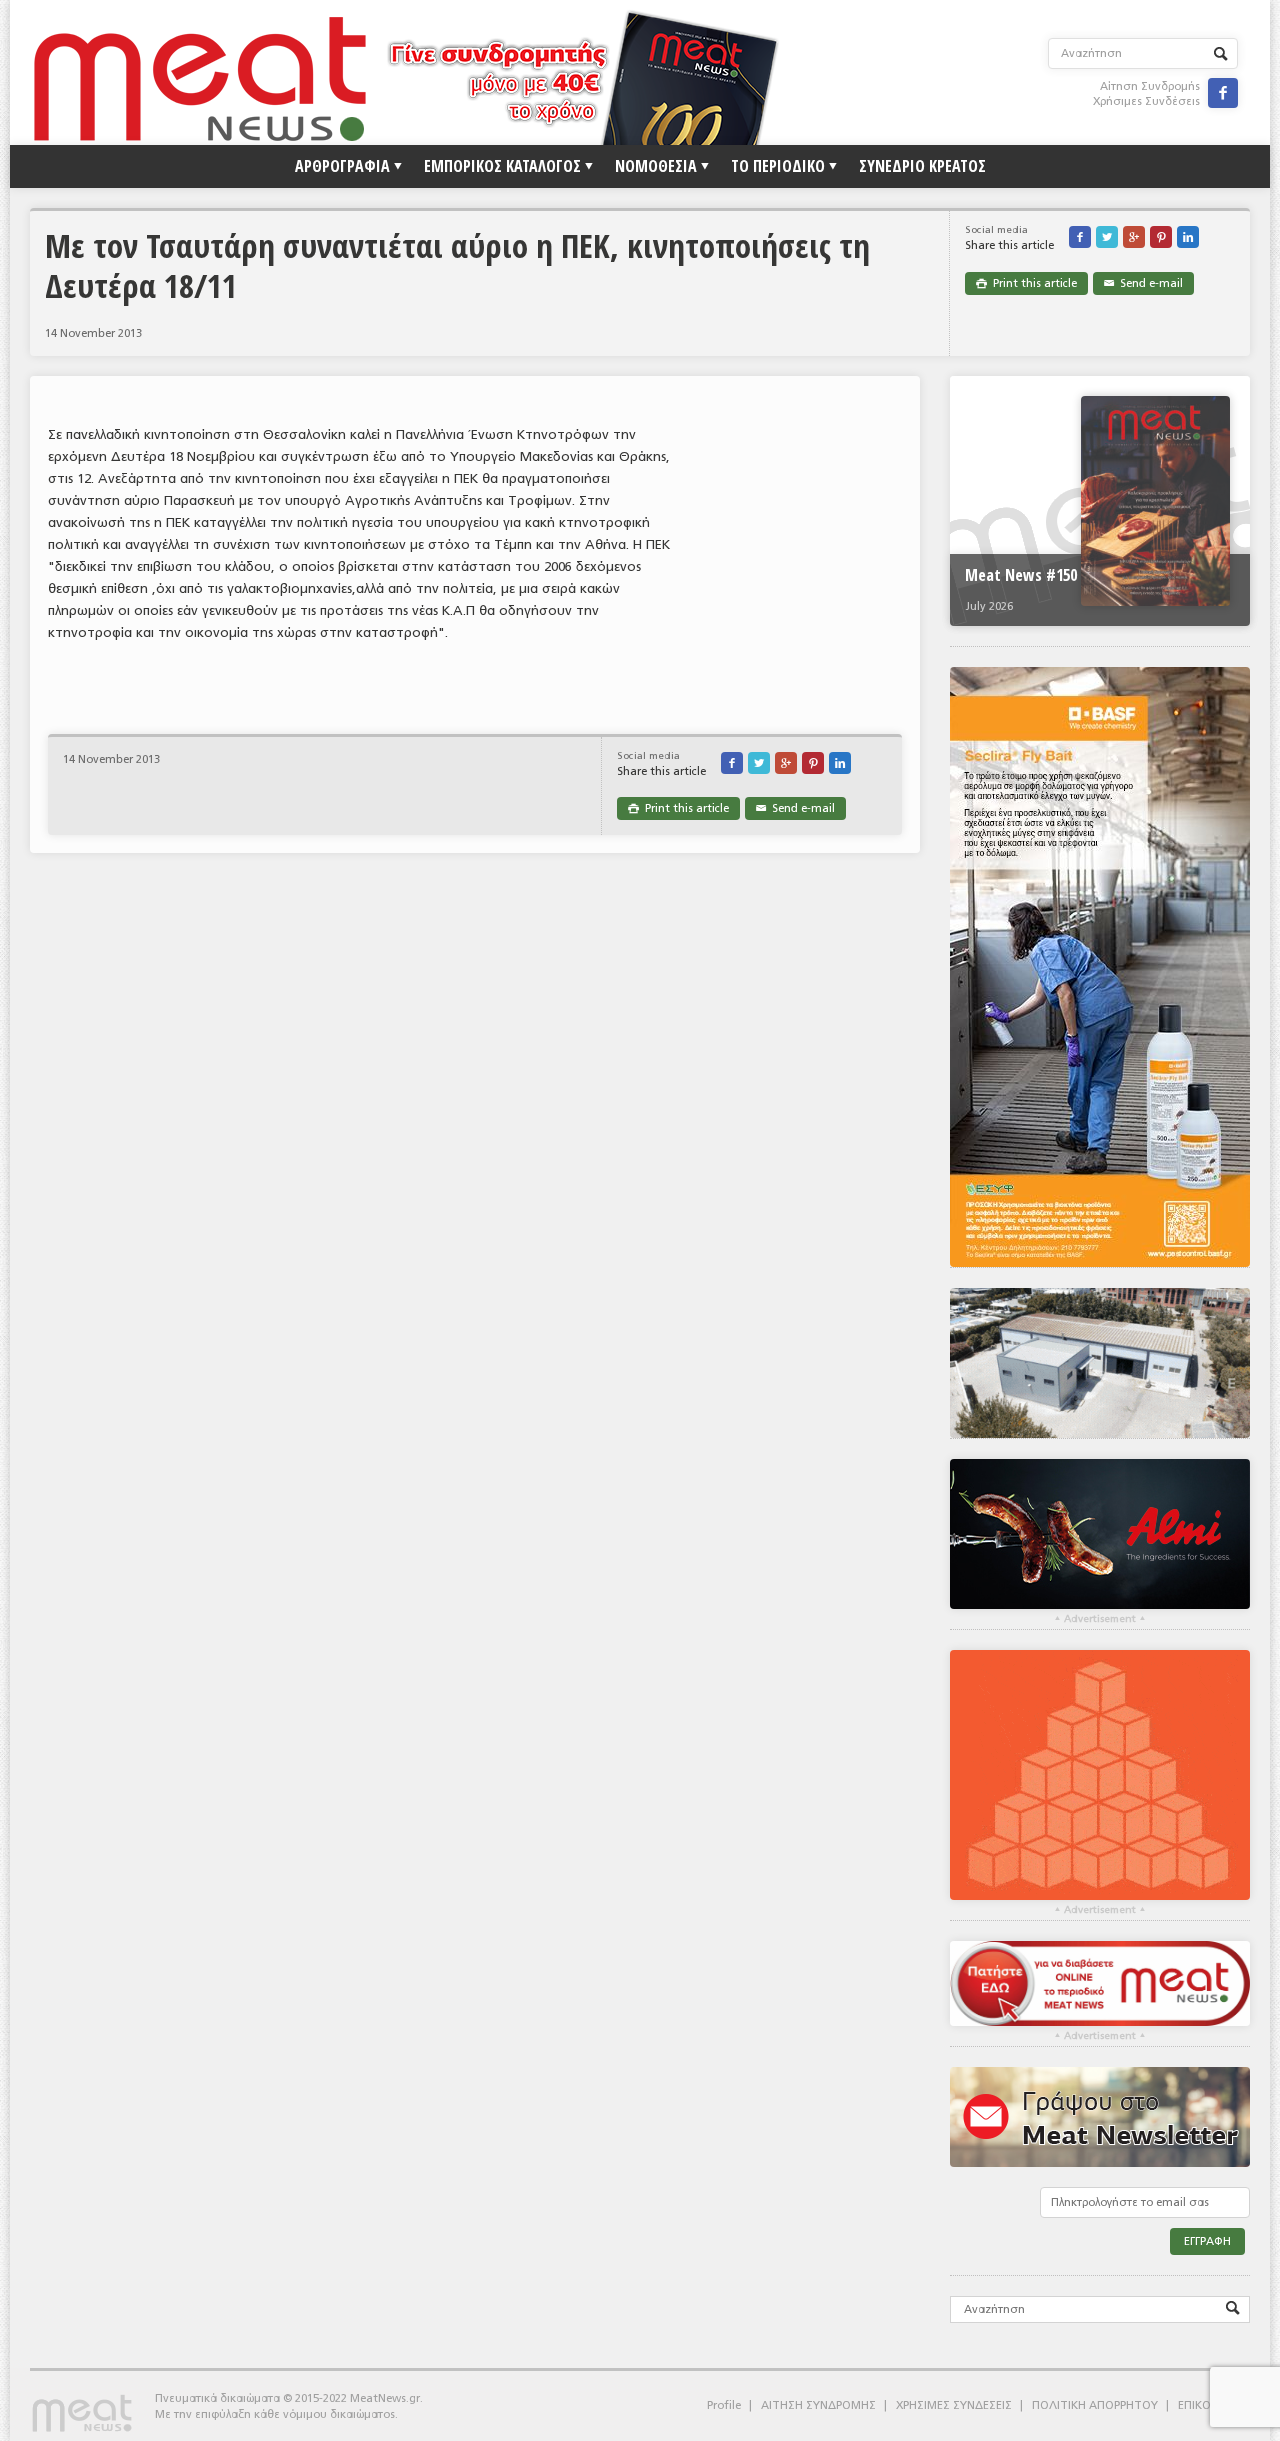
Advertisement (1100, 1619)
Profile (724, 2405)
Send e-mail (1143, 283)
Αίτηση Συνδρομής (1150, 86)
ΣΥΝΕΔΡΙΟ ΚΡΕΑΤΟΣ (922, 166)
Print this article (1026, 283)
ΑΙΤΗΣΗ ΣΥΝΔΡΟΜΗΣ (818, 2405)
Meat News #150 (1021, 575)
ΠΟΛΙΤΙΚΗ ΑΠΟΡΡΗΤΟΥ (1095, 2405)
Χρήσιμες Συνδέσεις (1146, 101)
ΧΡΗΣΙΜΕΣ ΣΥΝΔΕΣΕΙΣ (954, 2405)
